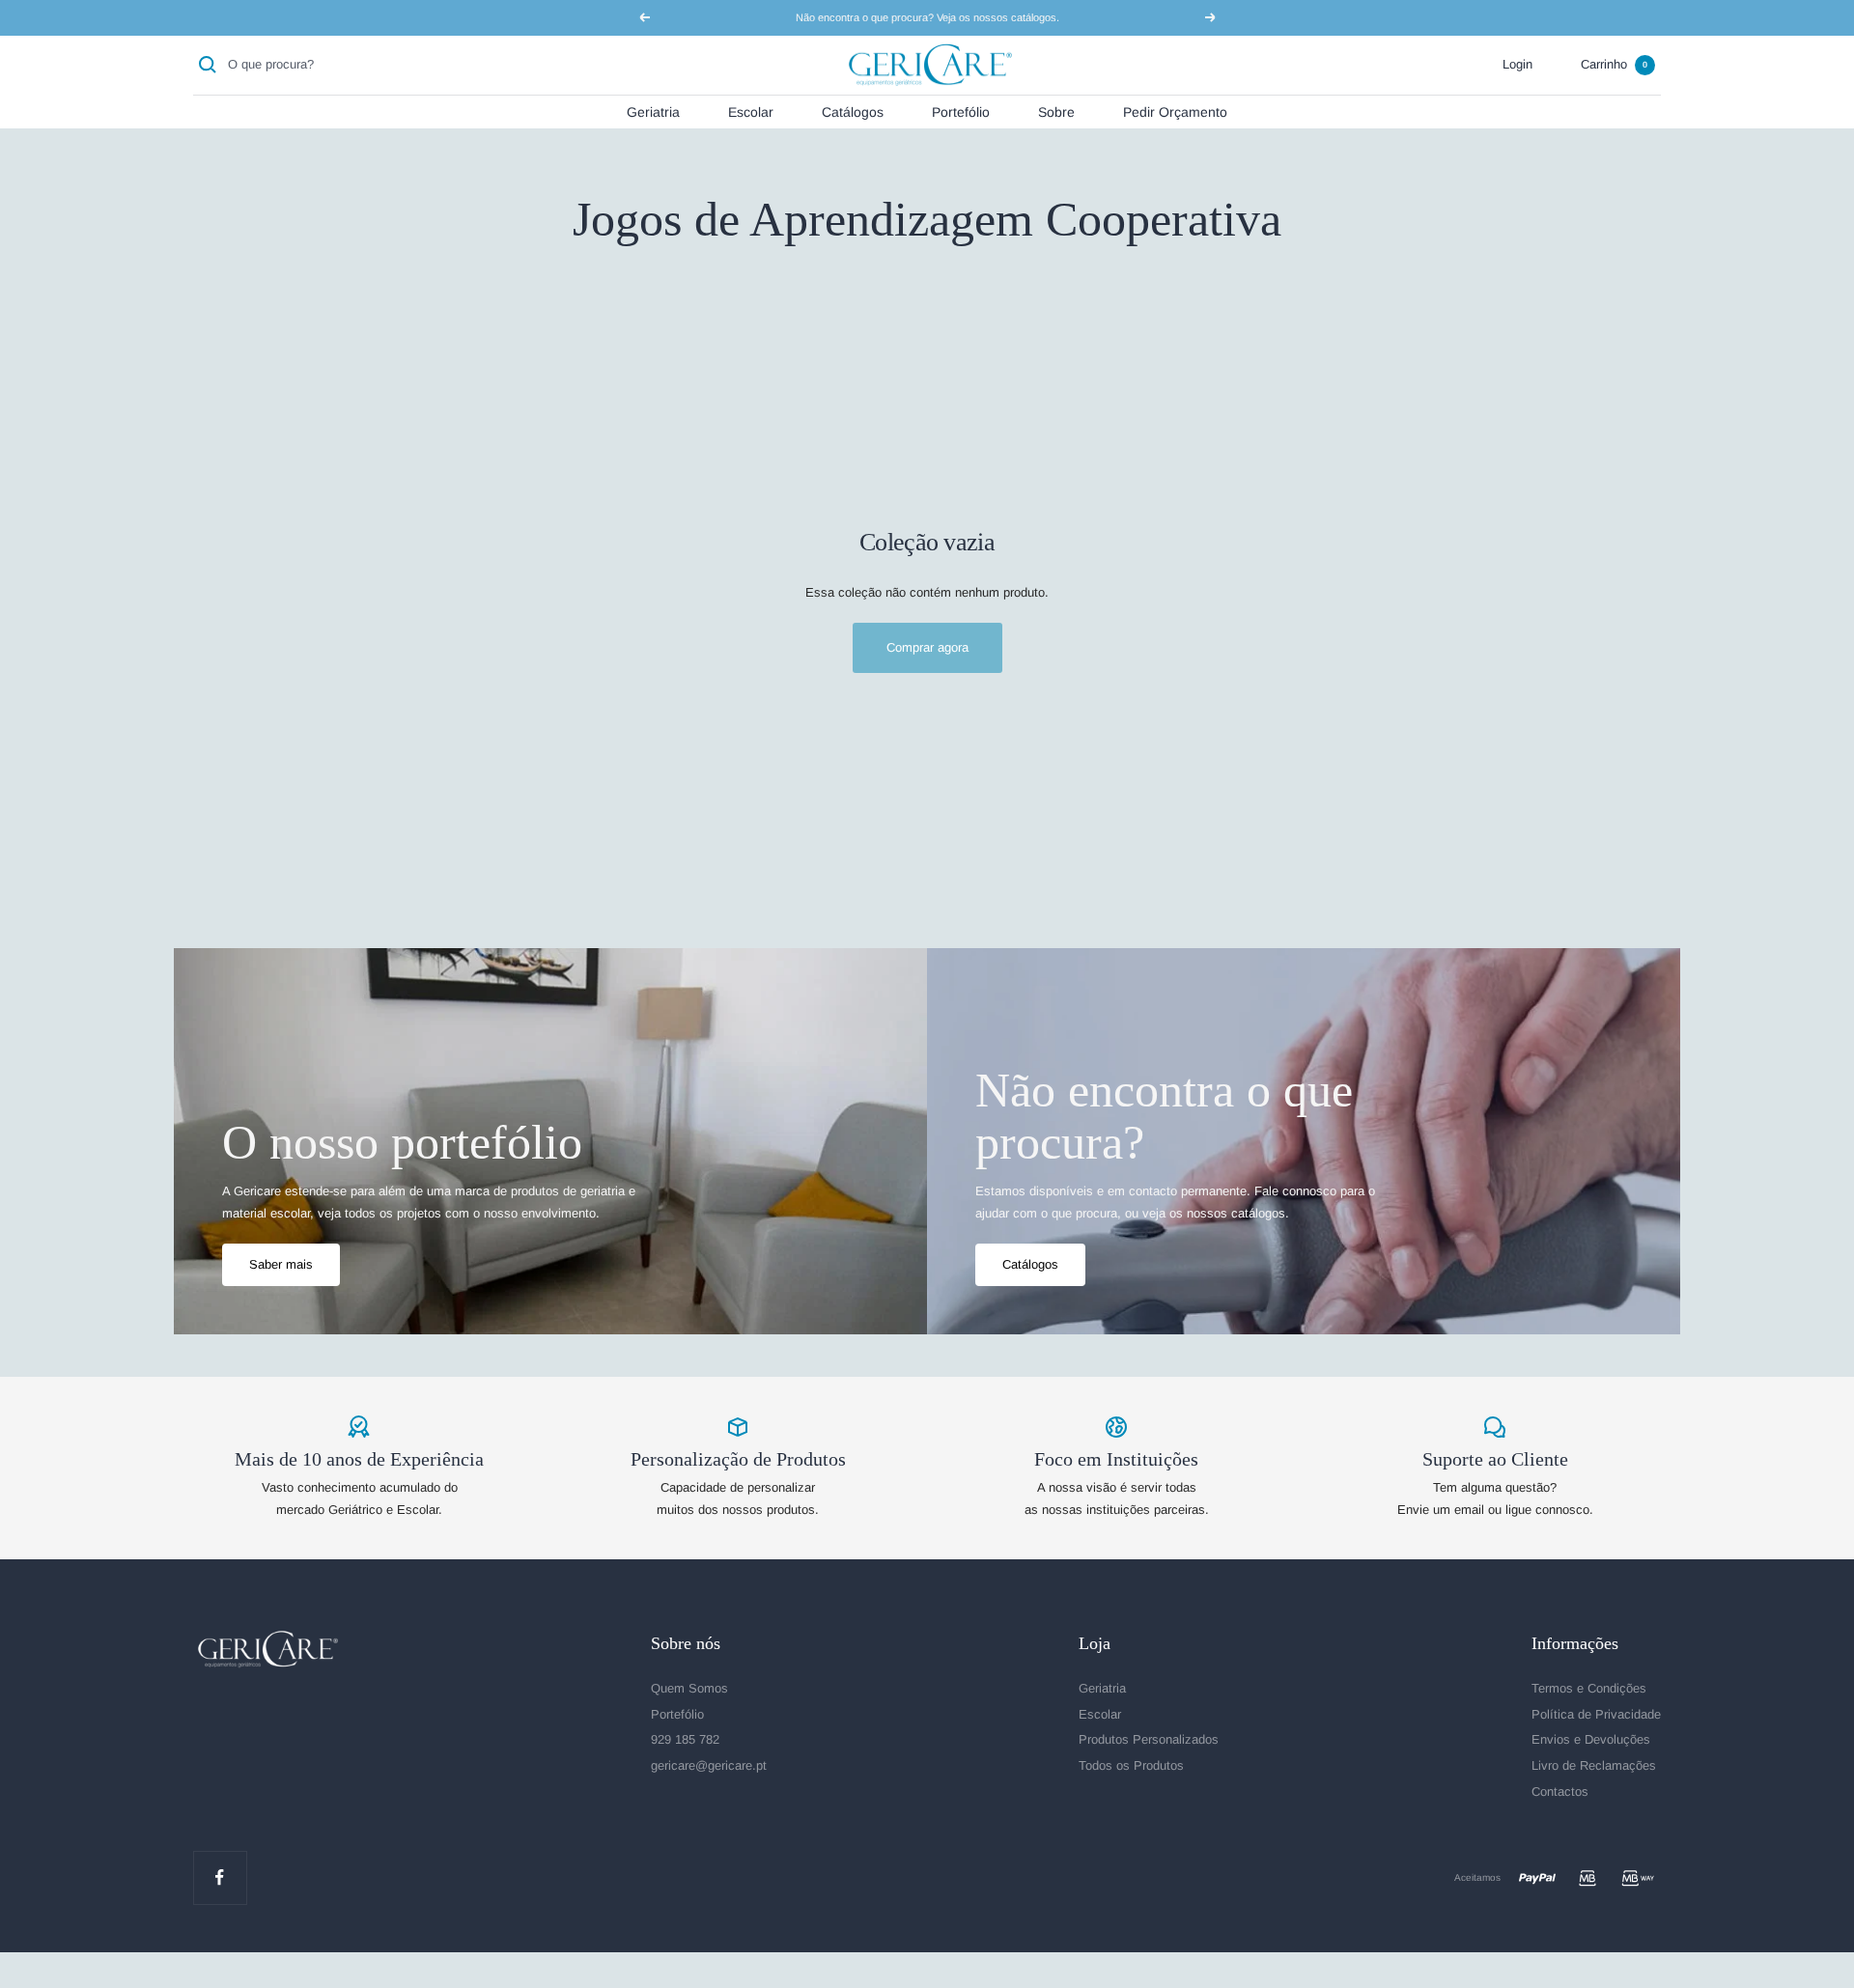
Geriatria (653, 111)
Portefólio (961, 111)
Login (1517, 64)
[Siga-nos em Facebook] (220, 1877)
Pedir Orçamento (1175, 111)
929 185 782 (685, 1739)
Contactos (1560, 1792)
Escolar (751, 111)
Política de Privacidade (1596, 1714)
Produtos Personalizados (1149, 1739)
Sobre (1056, 111)
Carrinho (1614, 64)
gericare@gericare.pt (709, 1765)
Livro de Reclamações (1594, 1765)
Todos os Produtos (1131, 1765)
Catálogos (853, 111)
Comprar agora (927, 647)
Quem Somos (689, 1688)
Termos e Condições (1589, 1688)
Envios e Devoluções (1591, 1739)
